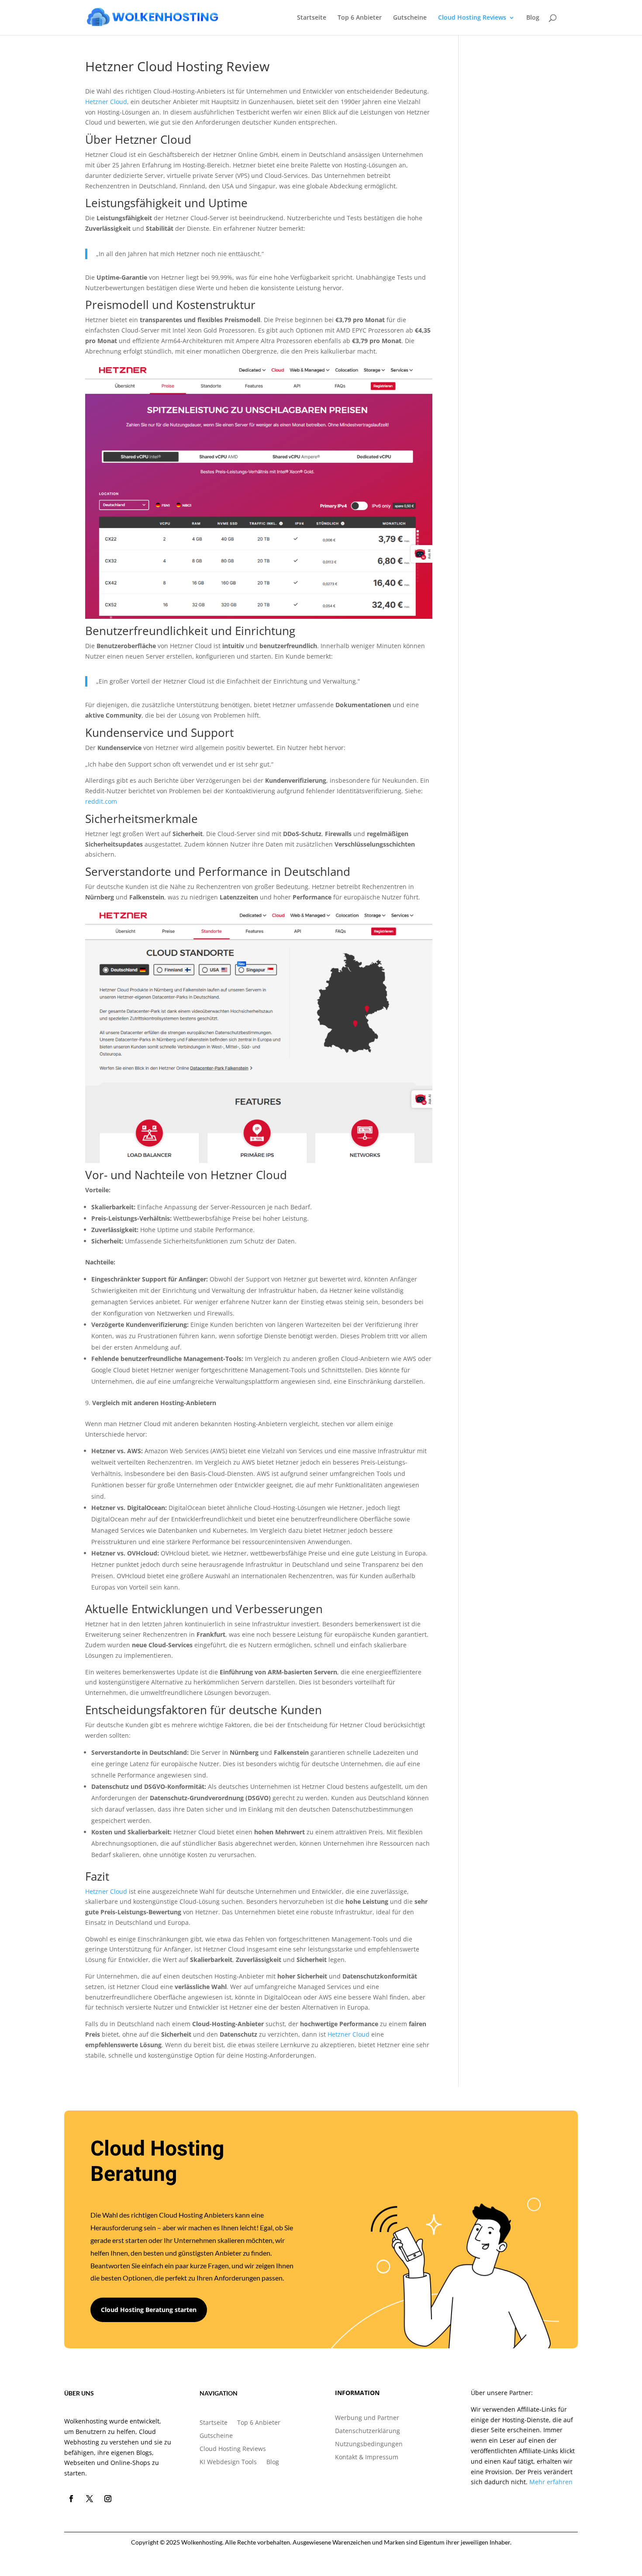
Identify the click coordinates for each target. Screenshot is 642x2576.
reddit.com (101, 801)
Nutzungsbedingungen (369, 2444)
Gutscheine (410, 18)
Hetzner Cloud (106, 102)
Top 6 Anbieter (360, 18)
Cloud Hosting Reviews (472, 18)
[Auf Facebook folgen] (71, 2499)
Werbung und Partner (367, 2418)
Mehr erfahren (551, 2482)
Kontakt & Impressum (367, 2458)
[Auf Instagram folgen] (108, 2499)
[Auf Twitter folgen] (90, 2499)
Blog (533, 18)
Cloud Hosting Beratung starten (149, 2310)
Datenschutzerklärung (368, 2431)
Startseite (312, 18)
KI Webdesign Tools (228, 2462)
